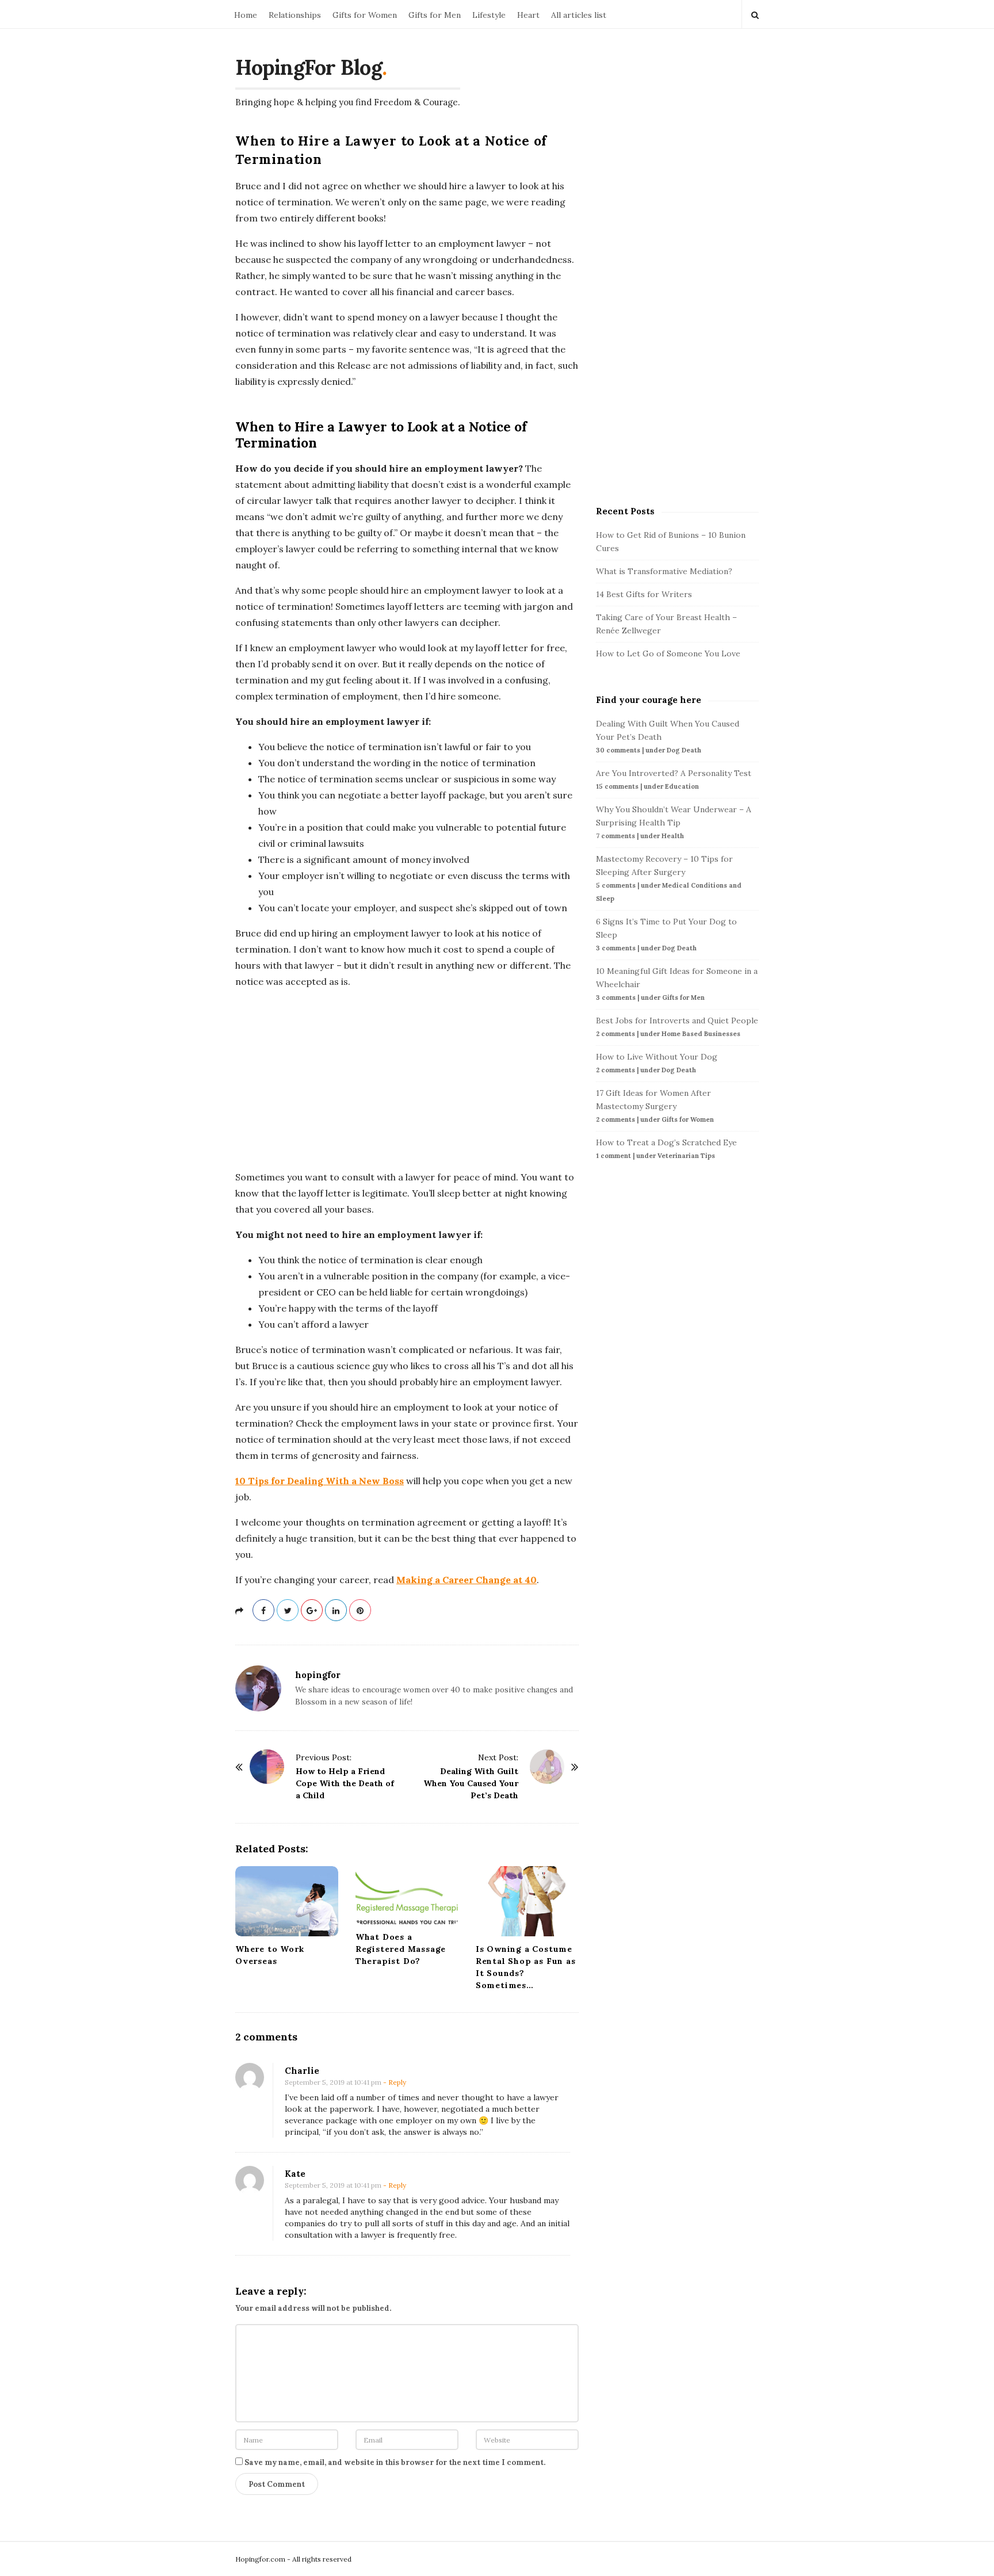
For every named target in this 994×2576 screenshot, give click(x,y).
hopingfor (318, 1675)
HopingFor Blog (309, 67)
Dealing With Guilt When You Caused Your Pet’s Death (471, 1783)
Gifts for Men (435, 15)
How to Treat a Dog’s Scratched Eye (666, 1142)
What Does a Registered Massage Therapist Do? (401, 1949)
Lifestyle (489, 15)
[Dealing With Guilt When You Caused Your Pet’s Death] (547, 1767)
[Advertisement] (407, 1079)
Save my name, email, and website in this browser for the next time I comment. (395, 2462)
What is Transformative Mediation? (664, 571)
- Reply (395, 2082)
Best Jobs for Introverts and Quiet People (677, 1021)
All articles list (579, 15)
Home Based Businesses (701, 1034)
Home (246, 15)
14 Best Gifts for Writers (644, 594)
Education (682, 786)
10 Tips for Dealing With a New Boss (320, 1481)
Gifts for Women (365, 15)
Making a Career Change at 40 (467, 1580)
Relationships (295, 15)
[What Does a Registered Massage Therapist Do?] (407, 1895)
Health (673, 836)
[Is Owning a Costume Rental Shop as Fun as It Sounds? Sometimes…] (527, 1901)
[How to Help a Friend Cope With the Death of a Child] (267, 1767)
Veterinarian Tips (686, 1156)
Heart (528, 15)
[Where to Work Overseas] (287, 1901)
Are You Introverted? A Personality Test (674, 773)
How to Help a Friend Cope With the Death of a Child (345, 1783)
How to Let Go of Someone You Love (668, 653)
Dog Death (684, 750)
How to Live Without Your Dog (657, 1057)
